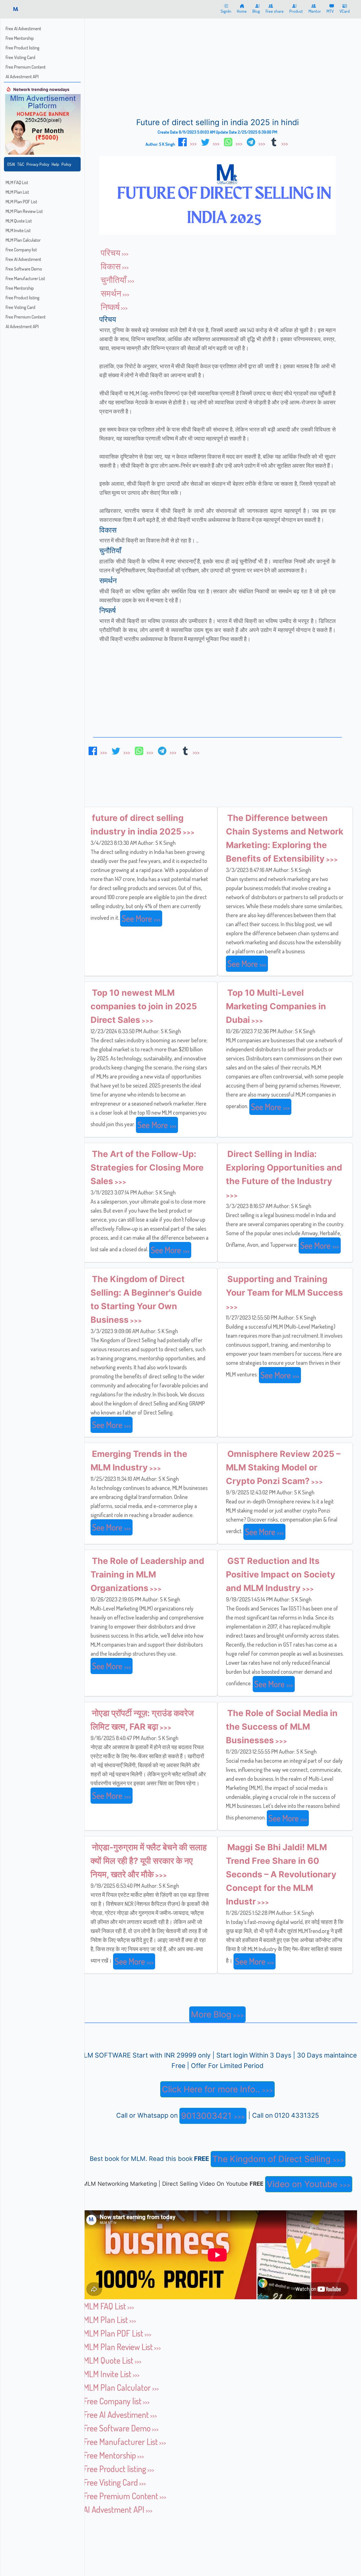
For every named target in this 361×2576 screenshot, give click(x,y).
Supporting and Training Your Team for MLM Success (284, 1286)
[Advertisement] (180, 42)
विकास (111, 266)
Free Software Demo (24, 269)
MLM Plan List (17, 192)
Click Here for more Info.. (212, 2089)
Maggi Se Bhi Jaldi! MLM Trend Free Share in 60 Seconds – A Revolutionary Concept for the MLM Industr (281, 1874)
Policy (66, 164)
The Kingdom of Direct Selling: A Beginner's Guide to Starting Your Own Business (146, 1299)
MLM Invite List (18, 230)
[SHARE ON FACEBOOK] (187, 142)
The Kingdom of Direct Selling (273, 2159)
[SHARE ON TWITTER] (210, 142)
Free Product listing (23, 48)
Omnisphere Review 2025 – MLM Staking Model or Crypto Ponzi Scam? (283, 1467)
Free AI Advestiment (23, 29)
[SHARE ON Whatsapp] (233, 142)
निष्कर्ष (110, 307)
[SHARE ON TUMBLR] (278, 142)
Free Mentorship (20, 38)
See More (138, 918)
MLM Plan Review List (24, 211)
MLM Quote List (19, 221)
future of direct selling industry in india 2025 (137, 825)
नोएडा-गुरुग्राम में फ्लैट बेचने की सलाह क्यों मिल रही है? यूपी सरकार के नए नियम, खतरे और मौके (149, 1861)
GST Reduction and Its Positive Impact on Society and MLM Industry (281, 1574)
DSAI (11, 164)
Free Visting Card (20, 57)
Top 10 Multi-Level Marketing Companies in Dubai (276, 1006)
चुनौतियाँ (114, 280)
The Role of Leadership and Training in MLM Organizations (147, 1574)
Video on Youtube (303, 2184)
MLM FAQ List (17, 182)
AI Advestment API (22, 77)
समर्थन (111, 293)
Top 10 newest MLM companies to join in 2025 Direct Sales (144, 1006)
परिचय (111, 252)
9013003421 (207, 2116)
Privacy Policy (38, 164)
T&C (21, 164)
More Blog (211, 2014)
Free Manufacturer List (25, 278)
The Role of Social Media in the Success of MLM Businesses (282, 1727)
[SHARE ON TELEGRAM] (256, 142)
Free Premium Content (26, 67)
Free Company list (21, 250)
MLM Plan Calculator (23, 240)
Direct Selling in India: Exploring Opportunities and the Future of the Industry (284, 1167)
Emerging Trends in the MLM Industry (139, 1461)
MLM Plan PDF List (21, 202)
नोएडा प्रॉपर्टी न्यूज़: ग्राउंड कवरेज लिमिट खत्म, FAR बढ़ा (142, 1720)
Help (55, 164)
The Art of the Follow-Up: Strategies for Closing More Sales (147, 1167)
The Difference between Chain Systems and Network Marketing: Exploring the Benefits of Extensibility (285, 838)
